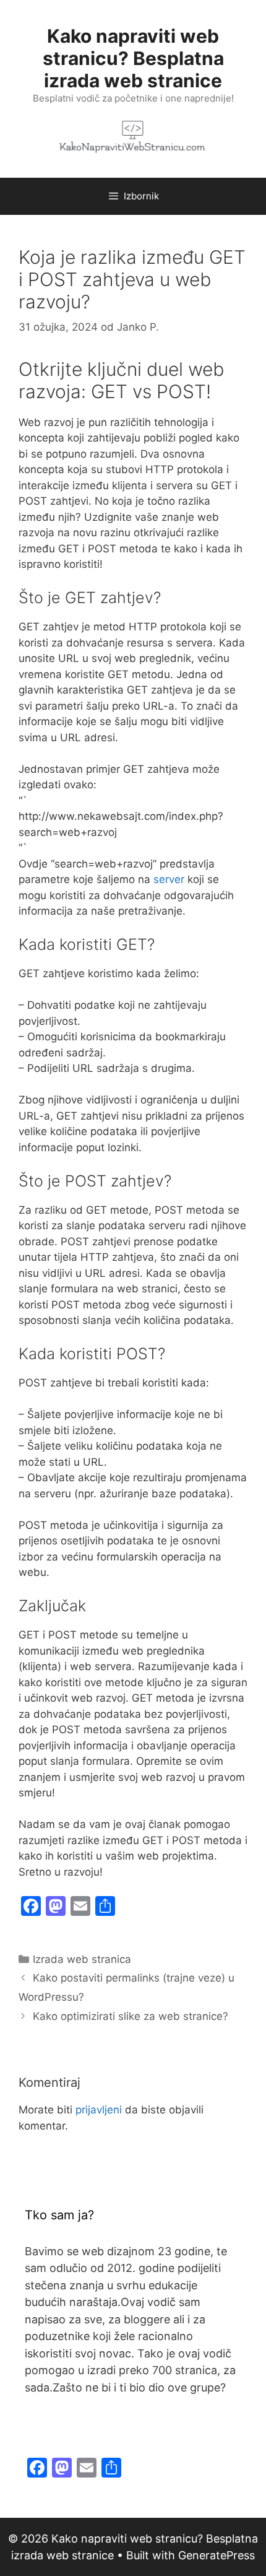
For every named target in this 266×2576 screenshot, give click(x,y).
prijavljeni (99, 2110)
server (169, 879)
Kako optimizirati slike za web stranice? (131, 2016)
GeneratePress (217, 2555)
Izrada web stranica (82, 1959)
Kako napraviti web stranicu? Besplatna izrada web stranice (133, 58)
